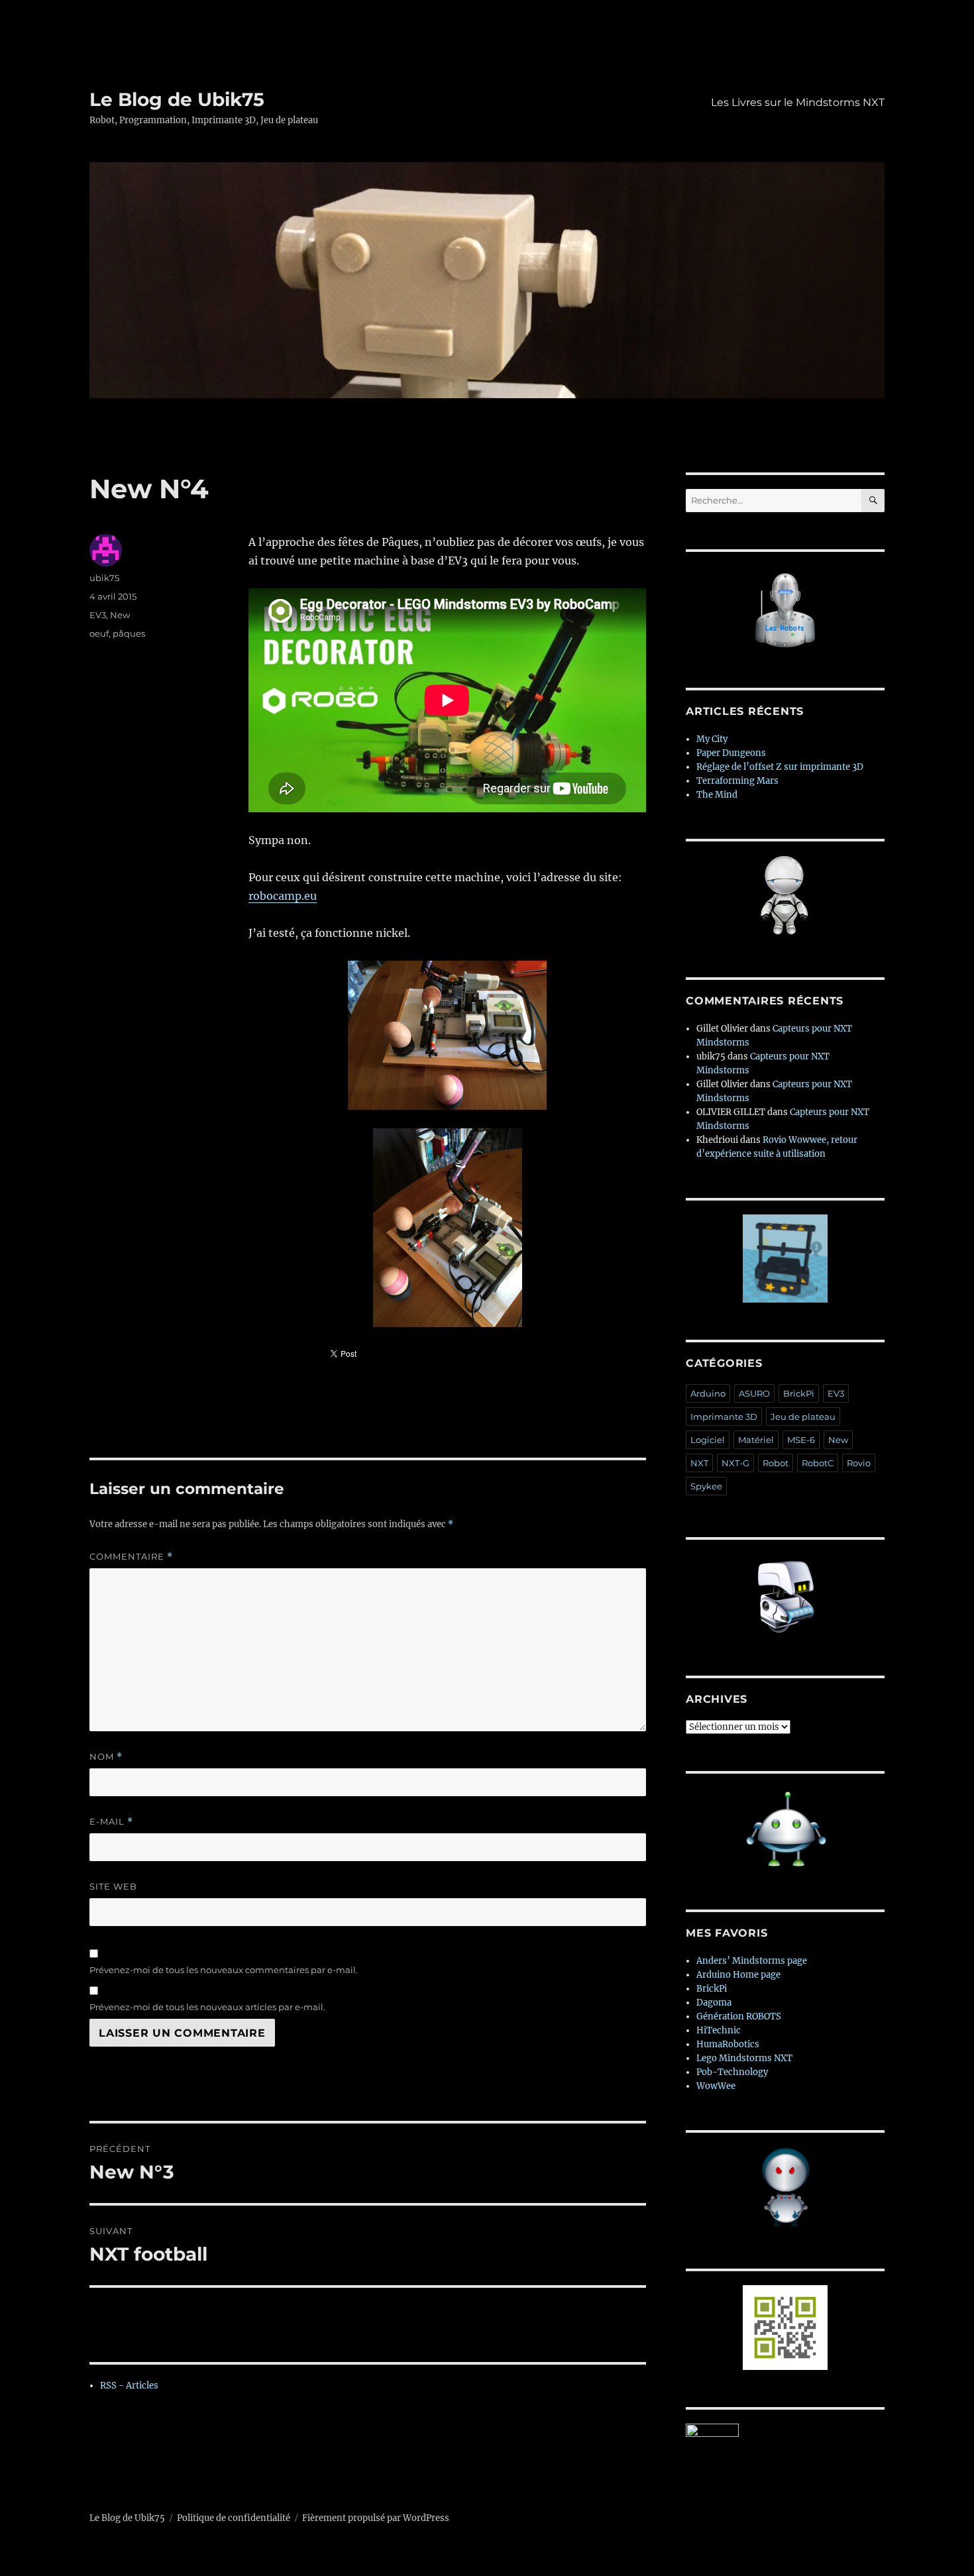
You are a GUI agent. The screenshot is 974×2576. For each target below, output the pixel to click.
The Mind (717, 795)
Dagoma (714, 2003)
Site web (113, 1886)
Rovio (859, 1463)
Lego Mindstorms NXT (744, 2058)
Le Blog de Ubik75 (177, 99)
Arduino (708, 1393)
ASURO (754, 1393)
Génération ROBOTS (739, 2016)
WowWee (716, 2086)
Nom (106, 1757)
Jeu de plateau (803, 1417)
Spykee (706, 1486)
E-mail (111, 1822)
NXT (699, 1463)
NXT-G (735, 1463)
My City (712, 739)
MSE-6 (801, 1440)
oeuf (99, 633)
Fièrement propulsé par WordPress (376, 2518)
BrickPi (799, 1393)
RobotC (818, 1463)
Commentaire (131, 1557)
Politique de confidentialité (234, 2518)
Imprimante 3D (724, 1417)
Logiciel (708, 1440)
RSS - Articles (129, 2386)
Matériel (756, 1440)
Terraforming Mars (737, 781)
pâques (129, 633)
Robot (776, 1463)
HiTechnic (719, 2030)
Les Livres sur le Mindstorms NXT (798, 102)
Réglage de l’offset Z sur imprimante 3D (780, 767)
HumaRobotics (728, 2044)
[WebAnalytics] (785, 2430)
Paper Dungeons (731, 753)
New (120, 615)
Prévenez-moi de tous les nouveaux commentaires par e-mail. (224, 1970)
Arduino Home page (738, 1975)
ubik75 (104, 578)
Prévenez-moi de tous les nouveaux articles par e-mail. (207, 2007)
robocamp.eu (283, 896)
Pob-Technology (732, 2072)
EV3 (98, 615)
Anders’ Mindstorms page (752, 1961)
